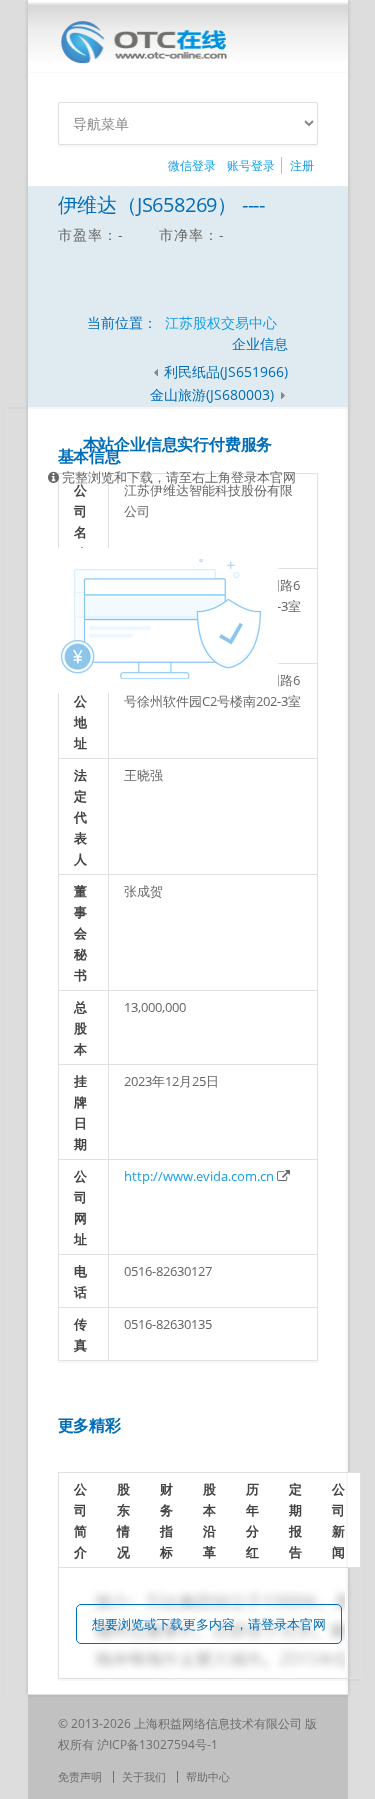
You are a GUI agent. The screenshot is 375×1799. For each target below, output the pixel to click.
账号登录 (251, 165)
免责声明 (80, 1776)
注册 (302, 165)
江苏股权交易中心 (221, 322)
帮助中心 (208, 1776)
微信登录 (192, 165)
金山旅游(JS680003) (214, 394)
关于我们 (144, 1776)
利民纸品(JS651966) (226, 371)
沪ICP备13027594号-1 (157, 1744)
